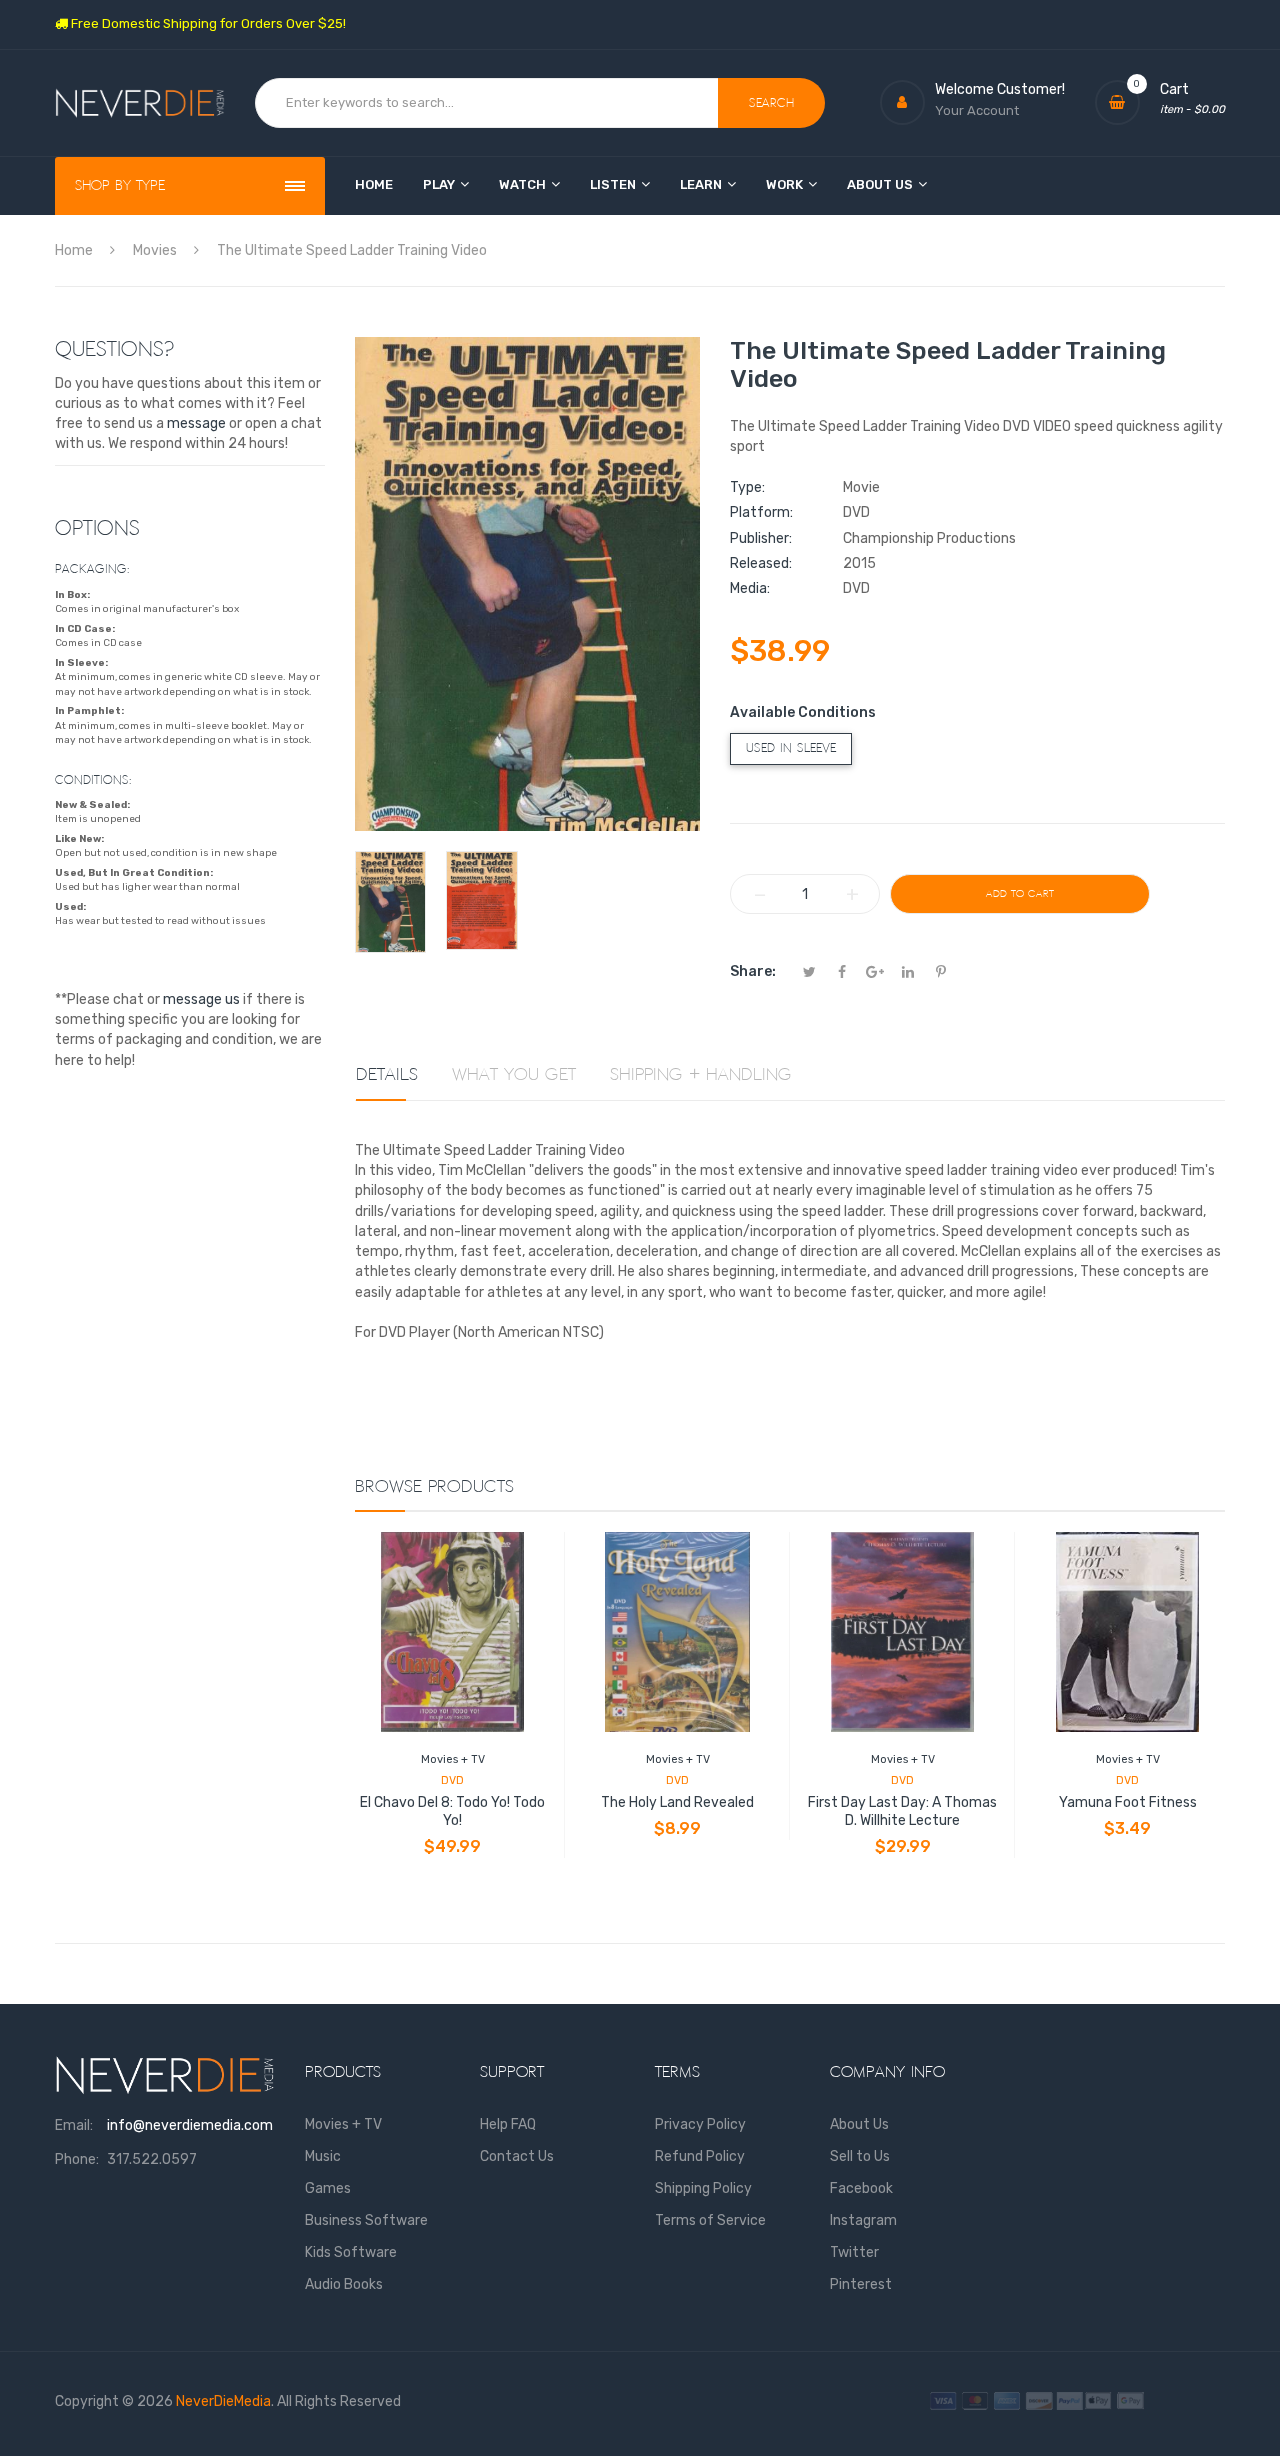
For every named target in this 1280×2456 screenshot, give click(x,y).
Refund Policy (700, 2156)
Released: (761, 563)
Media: (750, 588)
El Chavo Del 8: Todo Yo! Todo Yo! (452, 1811)
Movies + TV (453, 1759)
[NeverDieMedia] (140, 103)
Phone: (77, 2159)
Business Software (366, 2220)
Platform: (761, 512)
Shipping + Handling (701, 1075)
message (196, 423)
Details (387, 1075)
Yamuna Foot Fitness (1128, 1802)
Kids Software (351, 2252)
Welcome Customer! (1000, 89)
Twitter (854, 2252)
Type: (747, 487)
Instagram (863, 2220)
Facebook (861, 2188)
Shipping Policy (703, 2188)
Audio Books (344, 2284)
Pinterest (861, 2284)
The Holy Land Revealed (677, 1802)
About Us (859, 2124)
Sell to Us (860, 2156)
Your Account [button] (977, 110)
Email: (74, 2125)
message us (201, 999)
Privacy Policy (700, 2124)
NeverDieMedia (223, 2401)
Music (323, 2156)
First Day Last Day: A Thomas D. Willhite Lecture (902, 1811)
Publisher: (761, 538)
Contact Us (517, 2156)
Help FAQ (508, 2124)
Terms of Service (710, 2220)
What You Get (514, 1075)
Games (328, 2188)
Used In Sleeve (791, 748)
